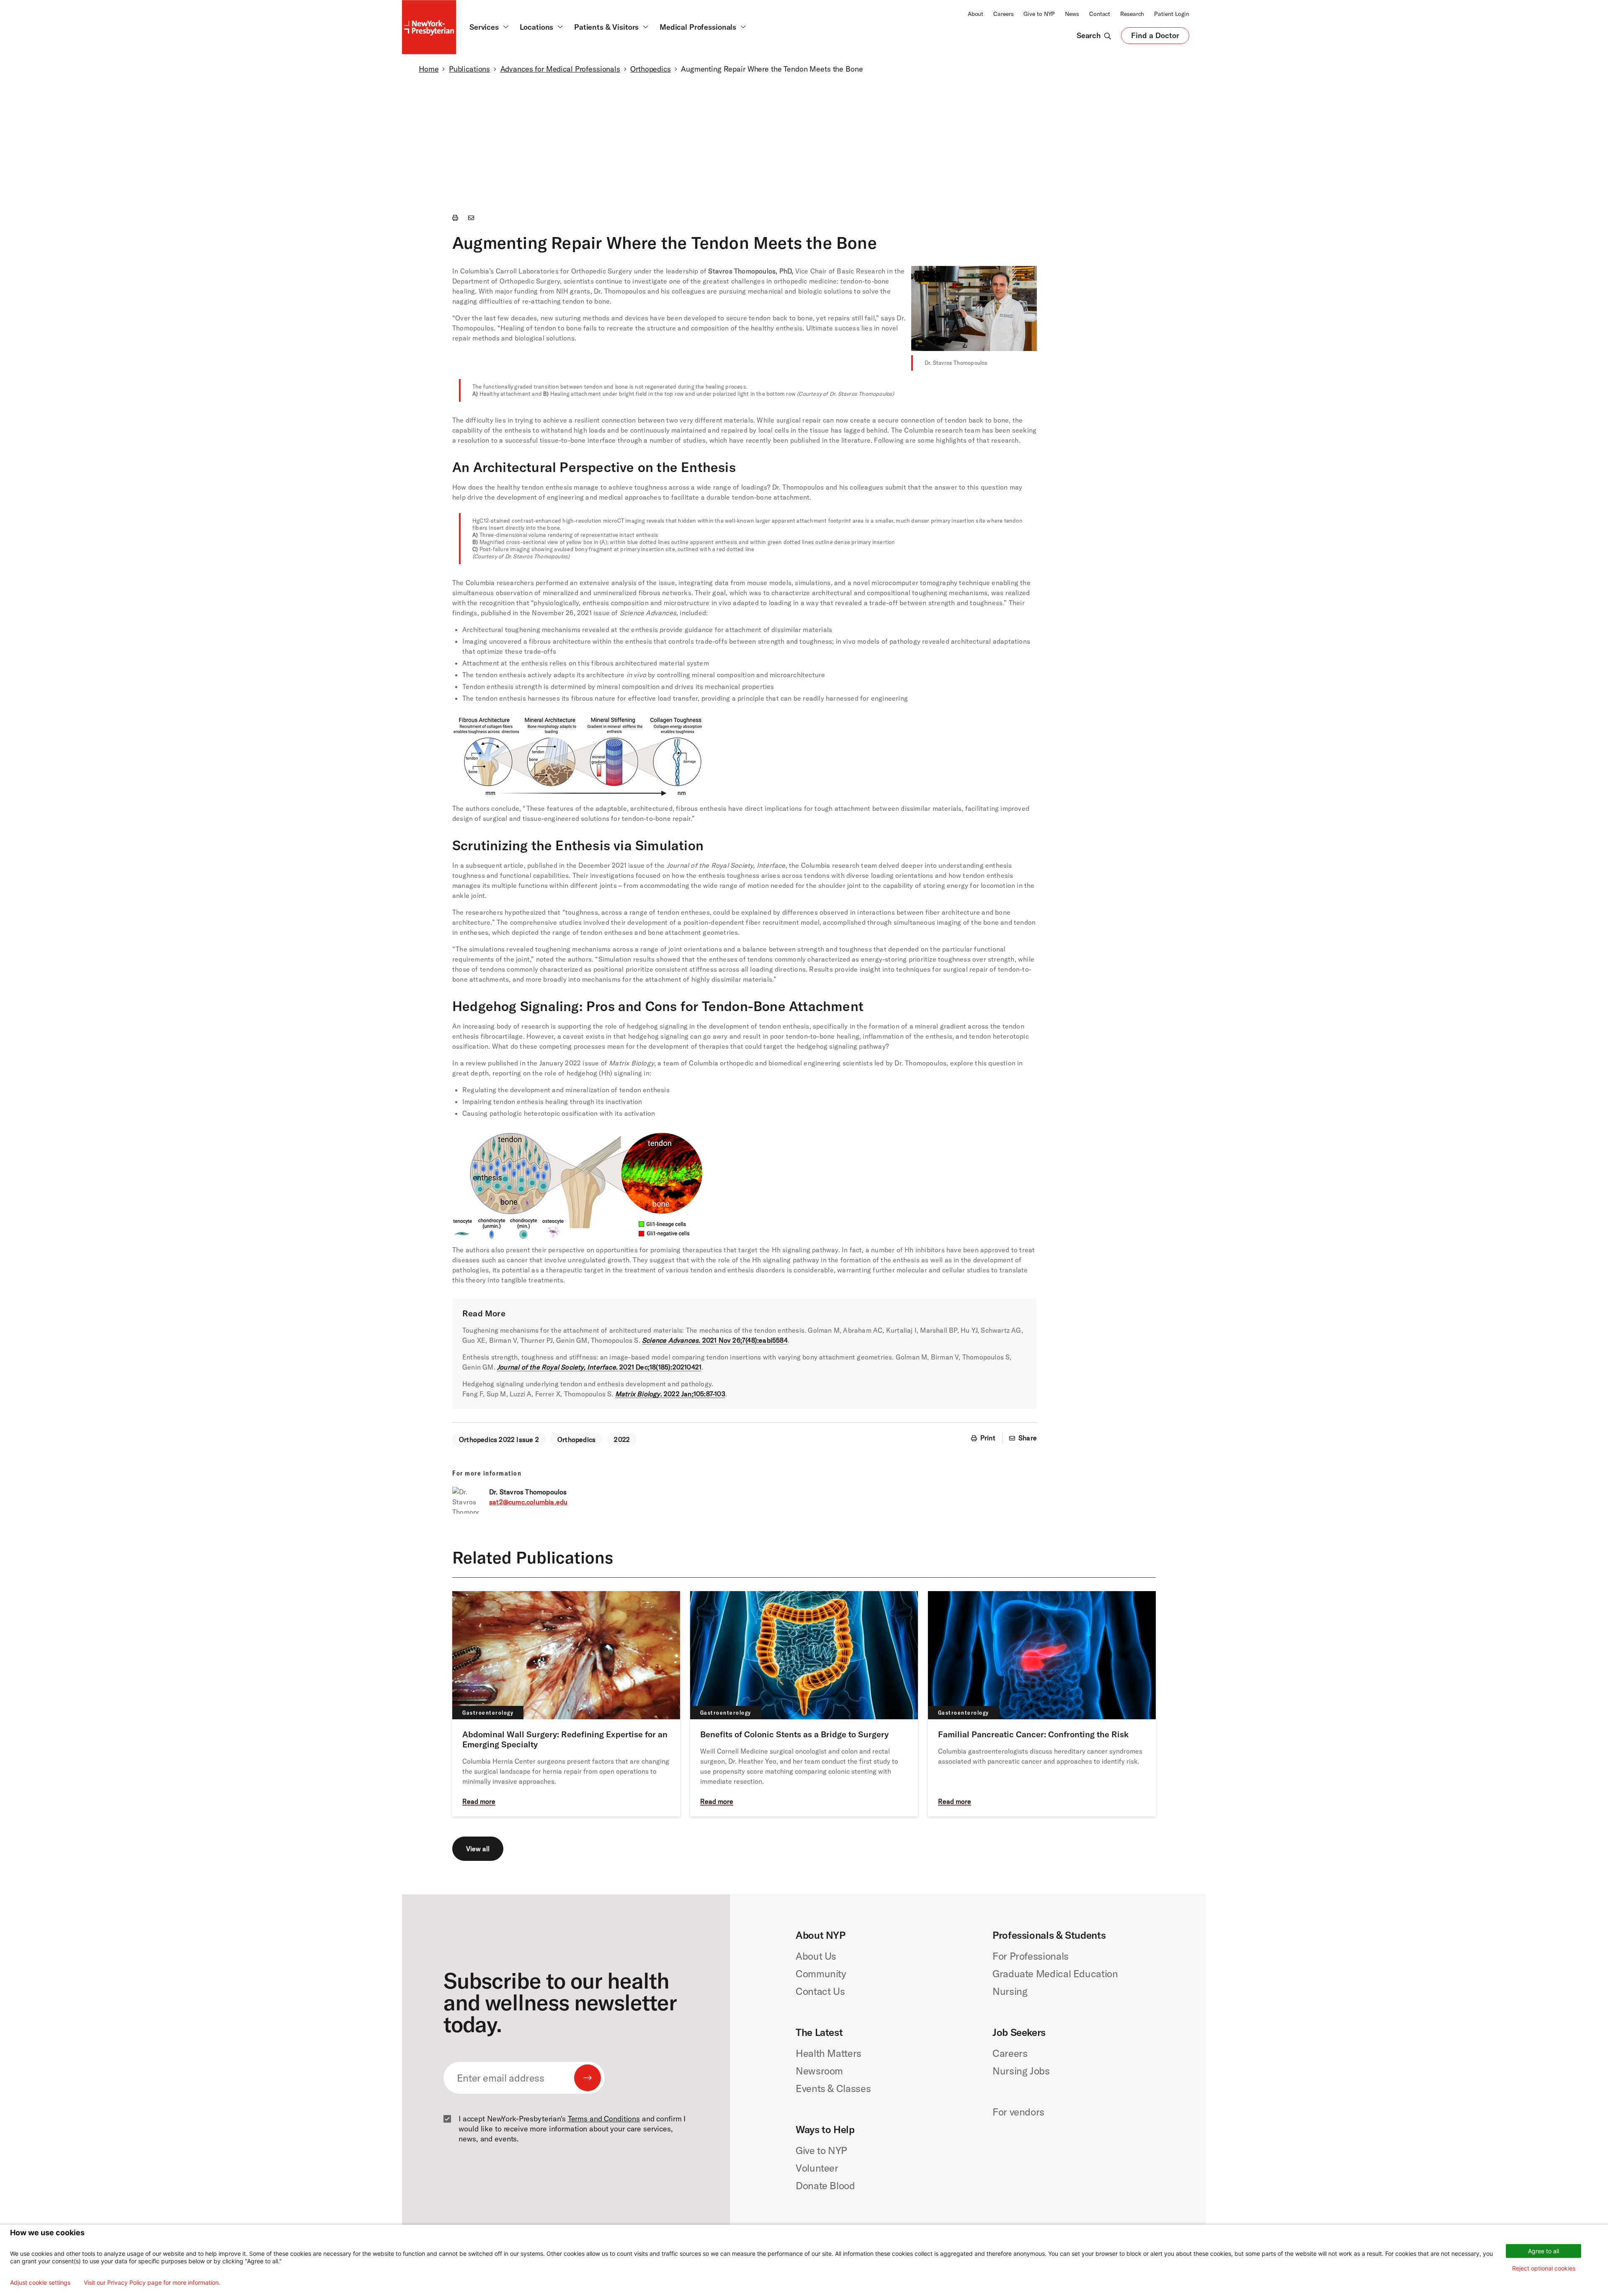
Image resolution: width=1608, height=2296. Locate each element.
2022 (622, 1440)
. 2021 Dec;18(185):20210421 (599, 1367)
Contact (1100, 14)
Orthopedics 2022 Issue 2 (499, 1440)
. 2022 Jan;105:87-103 (670, 1394)
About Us (816, 1956)
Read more (479, 1801)
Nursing (1010, 1991)
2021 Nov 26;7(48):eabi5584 (715, 1340)
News (1072, 14)
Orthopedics (651, 69)
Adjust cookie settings (40, 2283)
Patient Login (1172, 14)
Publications (469, 69)
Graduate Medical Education (1055, 1974)
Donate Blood (825, 2185)
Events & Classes (833, 2088)
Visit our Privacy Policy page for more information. (152, 2283)
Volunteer (817, 2168)
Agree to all (1544, 2251)
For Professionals (1031, 1956)
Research (1132, 14)
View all (478, 1849)
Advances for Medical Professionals (560, 69)
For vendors (1018, 2112)
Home (429, 69)
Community (821, 1974)
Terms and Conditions (604, 2119)
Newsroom (819, 2071)
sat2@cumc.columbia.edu (528, 1502)
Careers (1003, 14)
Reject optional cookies (1544, 2268)
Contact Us (820, 1991)
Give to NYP (1039, 14)
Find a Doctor (1155, 37)
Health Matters (828, 2053)
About (975, 14)
